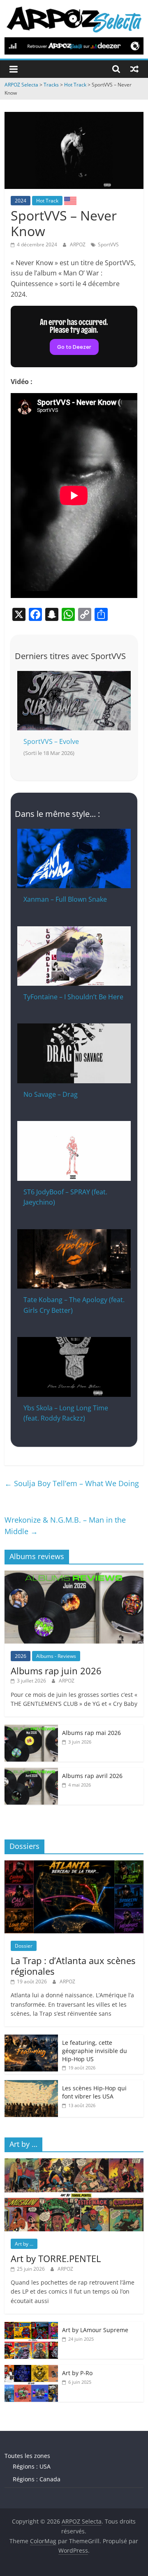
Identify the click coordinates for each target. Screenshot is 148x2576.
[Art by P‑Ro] (31, 2369)
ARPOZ (78, 244)
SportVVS (108, 244)
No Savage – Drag (51, 1094)
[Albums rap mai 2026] (31, 1729)
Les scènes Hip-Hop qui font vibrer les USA (94, 2092)
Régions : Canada (37, 2479)
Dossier (24, 1946)
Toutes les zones (27, 2456)
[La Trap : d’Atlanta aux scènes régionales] (74, 1865)
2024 (21, 201)
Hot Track (47, 201)
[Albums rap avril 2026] (31, 1772)
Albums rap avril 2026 (92, 1776)
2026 (21, 1656)
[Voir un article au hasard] (134, 69)
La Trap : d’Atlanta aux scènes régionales (73, 1966)
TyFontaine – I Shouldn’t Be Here (73, 997)
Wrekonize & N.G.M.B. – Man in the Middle (65, 1526)
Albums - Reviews (56, 1656)
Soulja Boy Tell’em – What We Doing (72, 1483)
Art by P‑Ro (77, 2373)
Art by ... (24, 2244)
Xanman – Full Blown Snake (65, 899)
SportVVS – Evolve (51, 741)
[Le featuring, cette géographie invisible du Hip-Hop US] (31, 2039)
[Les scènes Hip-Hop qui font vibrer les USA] (31, 2084)
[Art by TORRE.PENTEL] (74, 2163)
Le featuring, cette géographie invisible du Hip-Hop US (95, 2051)
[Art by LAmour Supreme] (31, 2326)
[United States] (70, 200)
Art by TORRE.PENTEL (56, 2258)
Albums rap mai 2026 (91, 1733)
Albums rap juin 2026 (56, 1671)
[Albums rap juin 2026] (74, 1575)
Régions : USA (32, 2466)
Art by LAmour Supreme (95, 2330)
